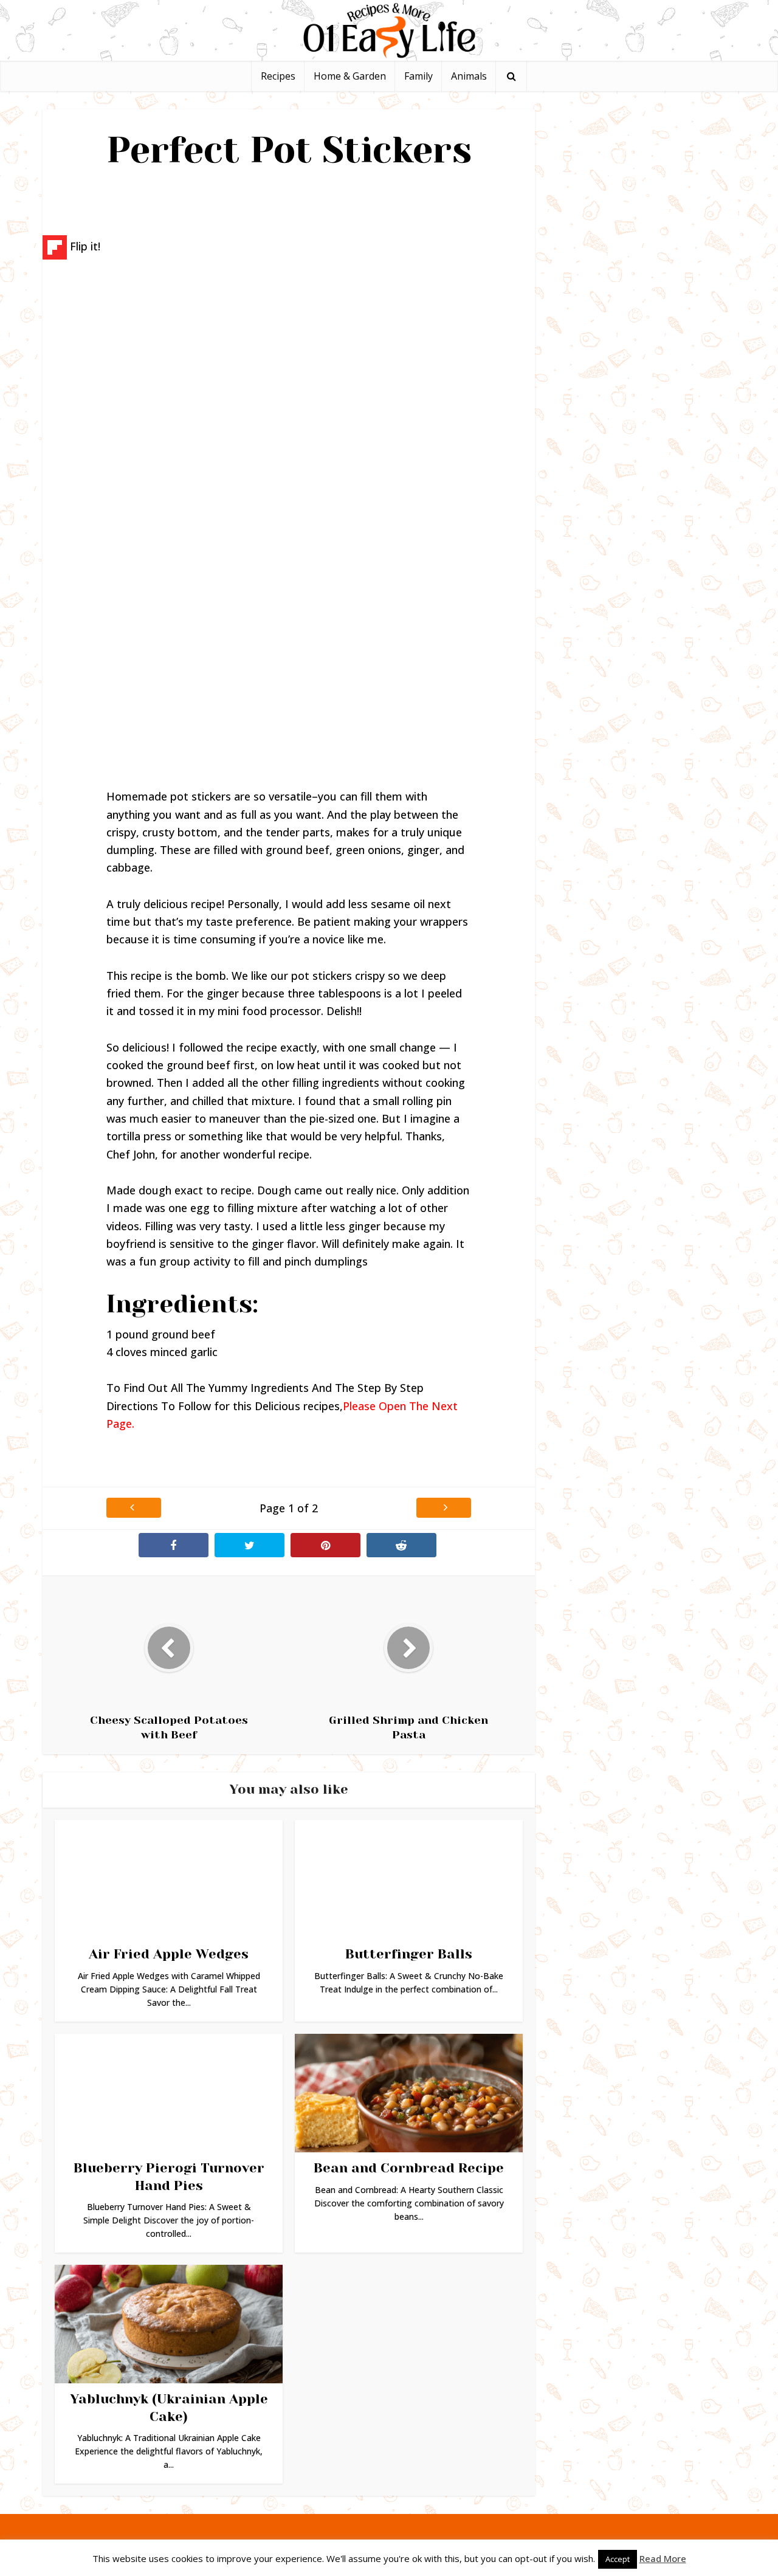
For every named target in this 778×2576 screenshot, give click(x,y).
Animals (469, 76)
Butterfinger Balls (409, 1954)
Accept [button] (618, 2559)
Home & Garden (350, 76)
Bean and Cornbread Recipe (409, 2168)
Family (418, 76)
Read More (663, 2558)
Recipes (278, 76)
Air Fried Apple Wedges (169, 1954)
